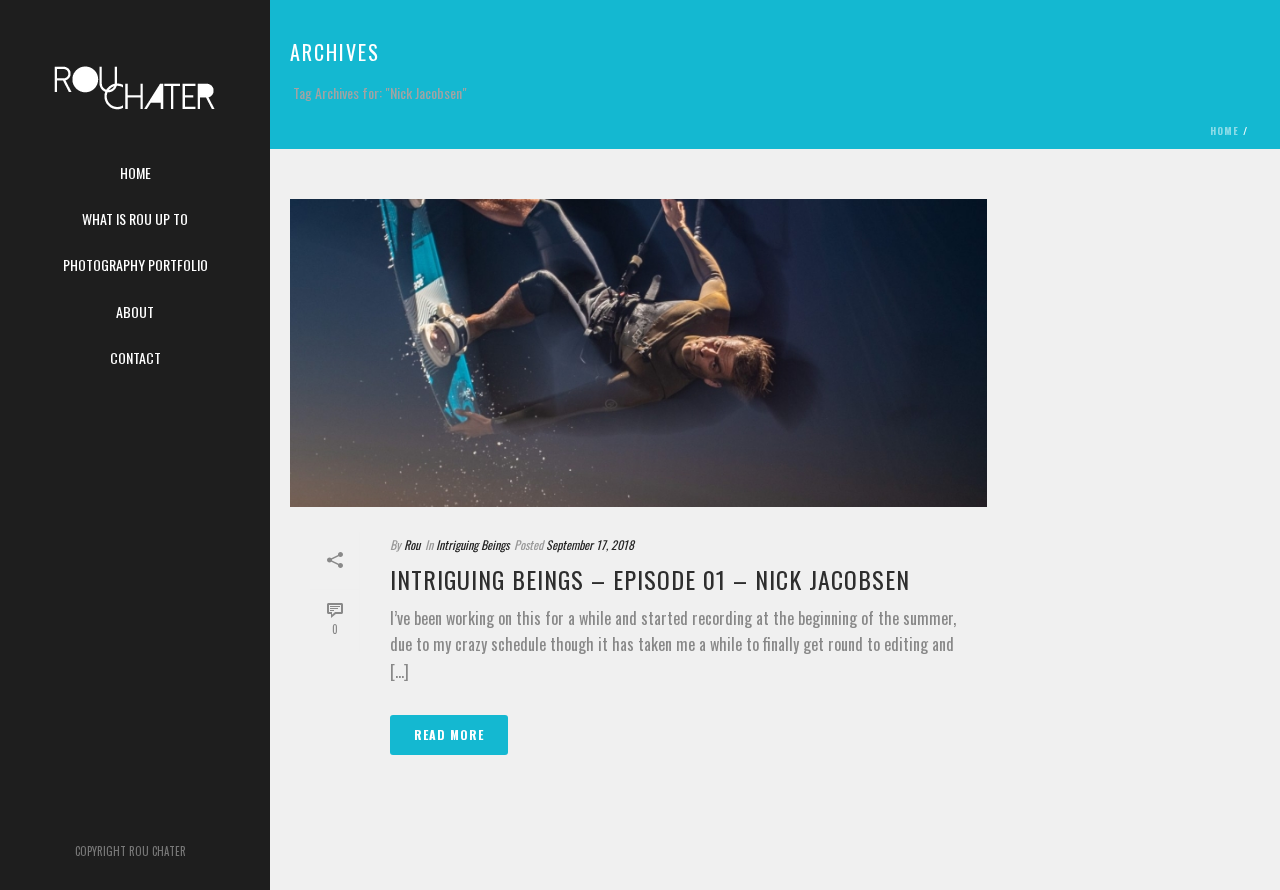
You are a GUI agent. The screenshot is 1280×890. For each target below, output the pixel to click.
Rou (412, 544)
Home (1224, 130)
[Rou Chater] (135, 100)
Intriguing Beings (472, 544)
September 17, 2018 (590, 544)
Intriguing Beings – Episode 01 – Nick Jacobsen (650, 579)
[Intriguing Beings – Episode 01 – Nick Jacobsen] (638, 353)
